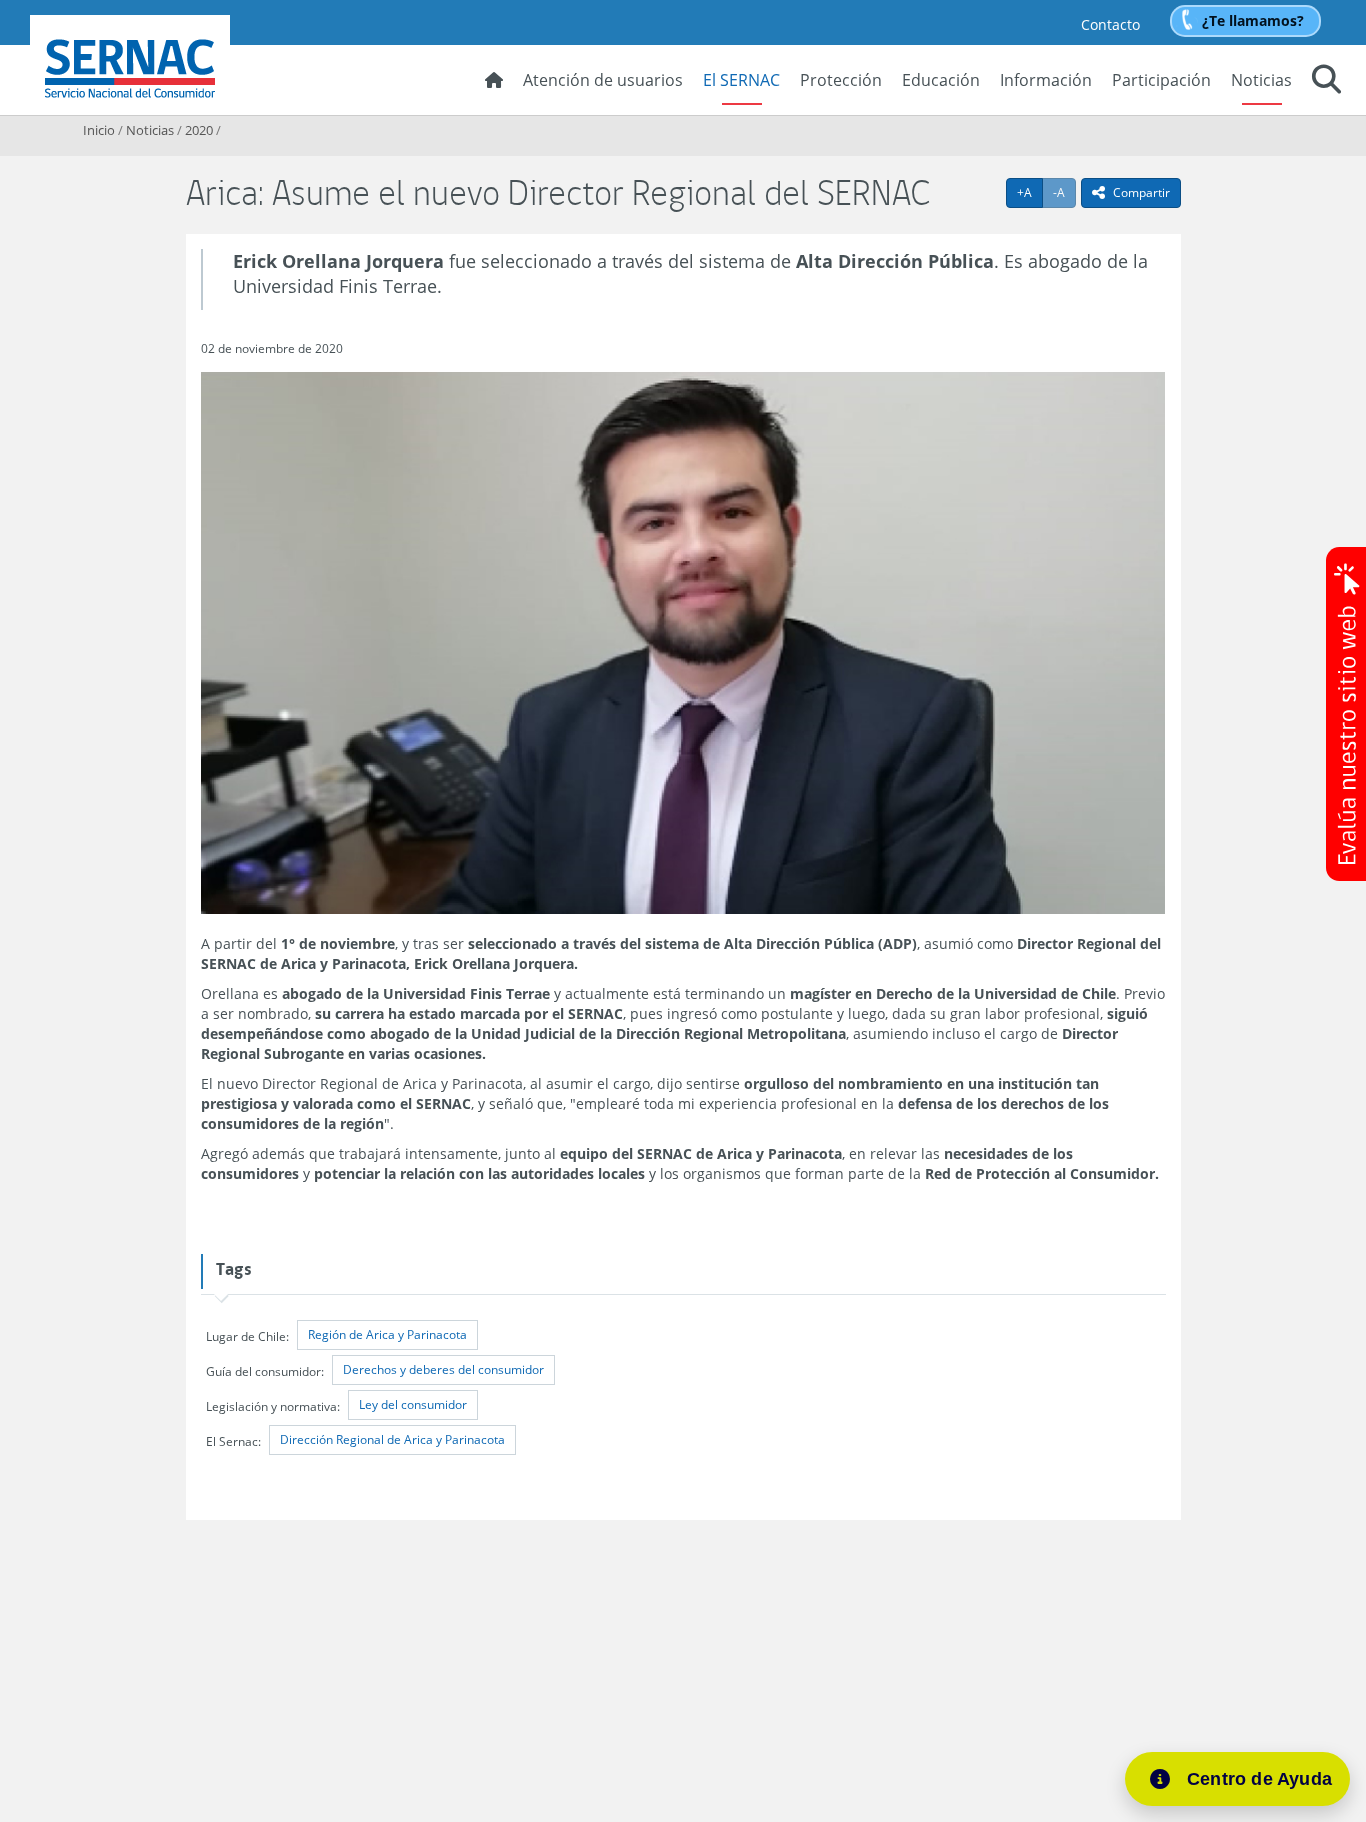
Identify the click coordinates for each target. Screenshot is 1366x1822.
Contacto (1110, 24)
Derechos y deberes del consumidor (443, 1369)
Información (1046, 80)
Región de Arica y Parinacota (387, 1334)
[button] (1326, 82)
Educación (941, 80)
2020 (199, 130)
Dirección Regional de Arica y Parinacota (392, 1439)
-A (1064, 192)
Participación (1161, 80)
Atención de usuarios (603, 80)
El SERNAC (741, 80)
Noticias (1261, 80)
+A (1030, 192)
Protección (841, 80)
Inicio (99, 130)
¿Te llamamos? (1253, 20)
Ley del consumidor (413, 1404)
